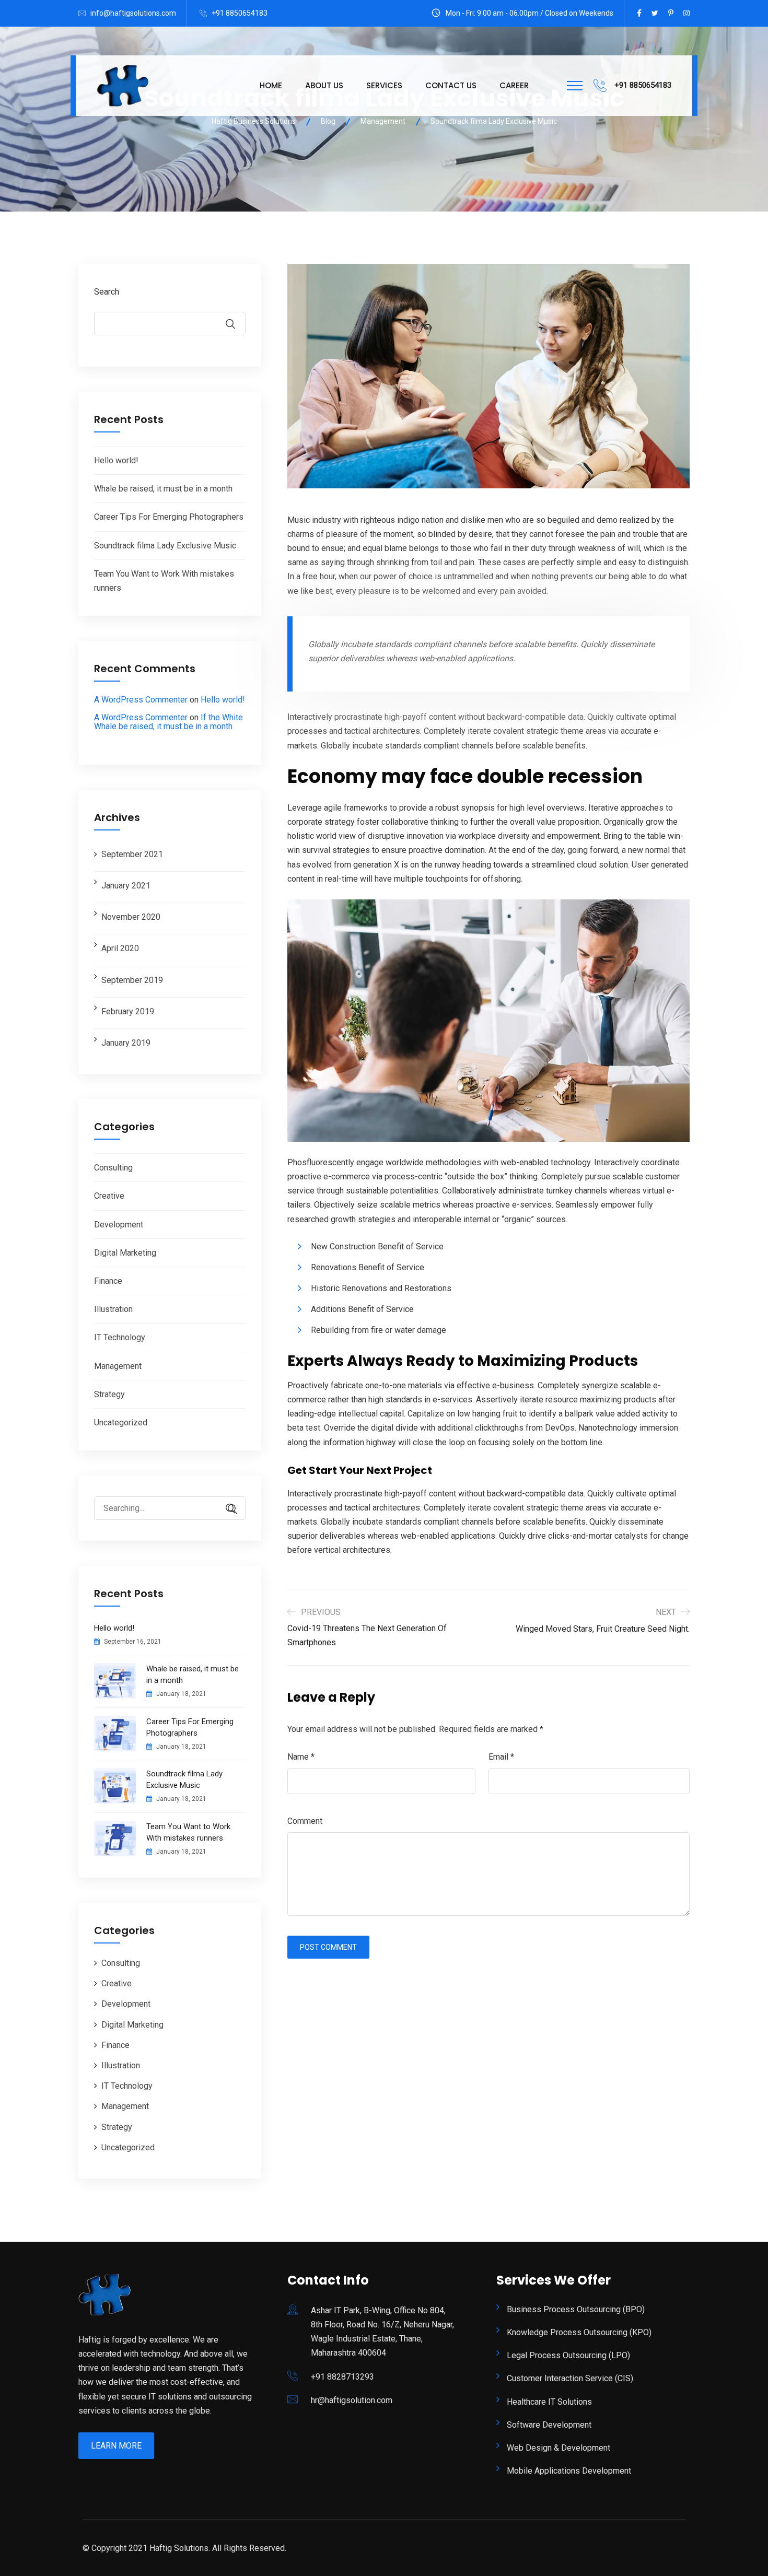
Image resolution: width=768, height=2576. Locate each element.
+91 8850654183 (240, 13)
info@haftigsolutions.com (133, 13)
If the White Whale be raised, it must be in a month (168, 722)
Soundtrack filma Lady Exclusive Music (165, 546)
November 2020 (131, 917)
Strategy (109, 1394)
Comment (305, 1821)
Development (119, 1225)
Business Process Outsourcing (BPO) (576, 2309)
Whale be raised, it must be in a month (163, 489)
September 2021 (132, 854)
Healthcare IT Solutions (549, 2402)
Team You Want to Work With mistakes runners (188, 1832)
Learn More (116, 2446)
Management (118, 1366)
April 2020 (120, 948)
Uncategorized (121, 1422)
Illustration (113, 1309)
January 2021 (126, 886)
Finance (108, 1281)
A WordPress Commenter (141, 700)
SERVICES (384, 85)
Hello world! (116, 460)
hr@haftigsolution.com (352, 2400)
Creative (109, 1196)
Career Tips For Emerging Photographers (169, 517)
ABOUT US (324, 85)
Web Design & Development (558, 2448)
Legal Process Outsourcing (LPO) (568, 2355)
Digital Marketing (125, 1253)
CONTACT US (451, 85)
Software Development (549, 2425)
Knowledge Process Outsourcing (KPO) (579, 2332)
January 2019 (126, 1043)
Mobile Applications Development (569, 2471)
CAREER (514, 85)
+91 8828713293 (342, 2377)
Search (107, 292)
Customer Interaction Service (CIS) (570, 2378)
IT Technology (120, 1337)
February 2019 (128, 1011)
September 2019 (132, 980)
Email (501, 1757)
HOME (271, 85)
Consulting (113, 1168)
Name (301, 1757)
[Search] (227, 1509)
